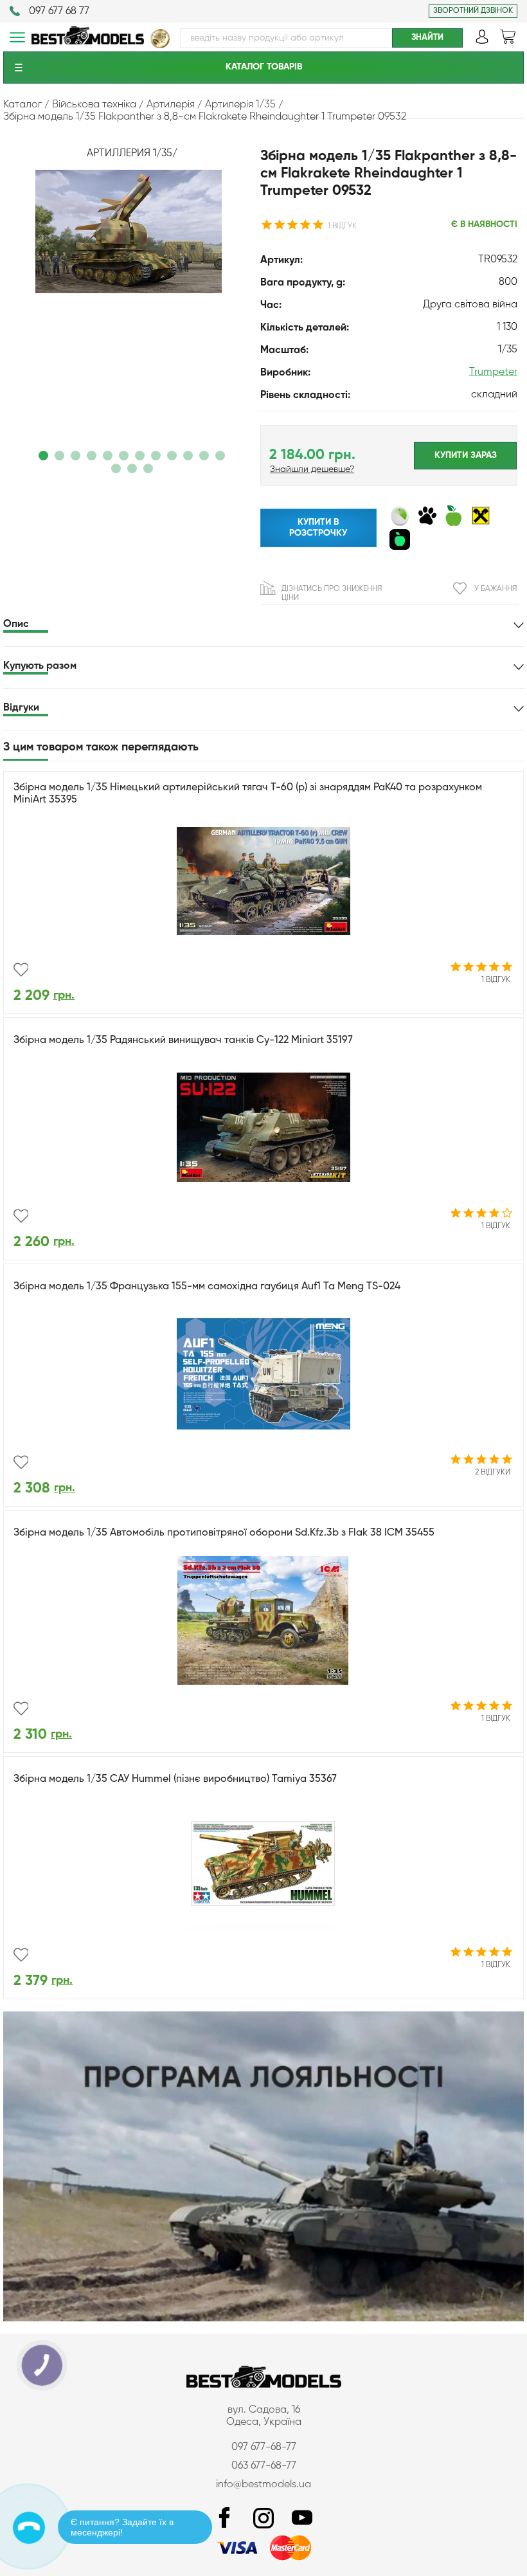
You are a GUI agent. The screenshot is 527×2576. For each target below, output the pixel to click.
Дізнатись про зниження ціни (332, 594)
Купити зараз (466, 455)
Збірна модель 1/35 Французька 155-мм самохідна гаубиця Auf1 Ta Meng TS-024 (207, 1287)
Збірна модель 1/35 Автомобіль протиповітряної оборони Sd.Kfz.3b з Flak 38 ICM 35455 (224, 1533)
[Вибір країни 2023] (160, 46)
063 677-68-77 (264, 2466)
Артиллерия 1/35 (130, 154)
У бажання (496, 589)
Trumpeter (493, 372)
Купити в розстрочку (318, 528)
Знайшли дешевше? (312, 469)
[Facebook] (225, 2518)
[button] (43, 456)
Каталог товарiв (264, 67)
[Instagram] (263, 2518)
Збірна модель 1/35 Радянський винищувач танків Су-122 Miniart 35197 (183, 1040)
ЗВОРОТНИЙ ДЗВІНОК (473, 11)
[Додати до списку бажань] (21, 970)
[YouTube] (302, 2518)
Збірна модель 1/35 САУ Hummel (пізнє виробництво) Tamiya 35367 (175, 1779)
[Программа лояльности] (263, 2319)
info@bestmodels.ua (263, 2485)
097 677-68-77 (264, 2447)
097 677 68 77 (59, 12)
